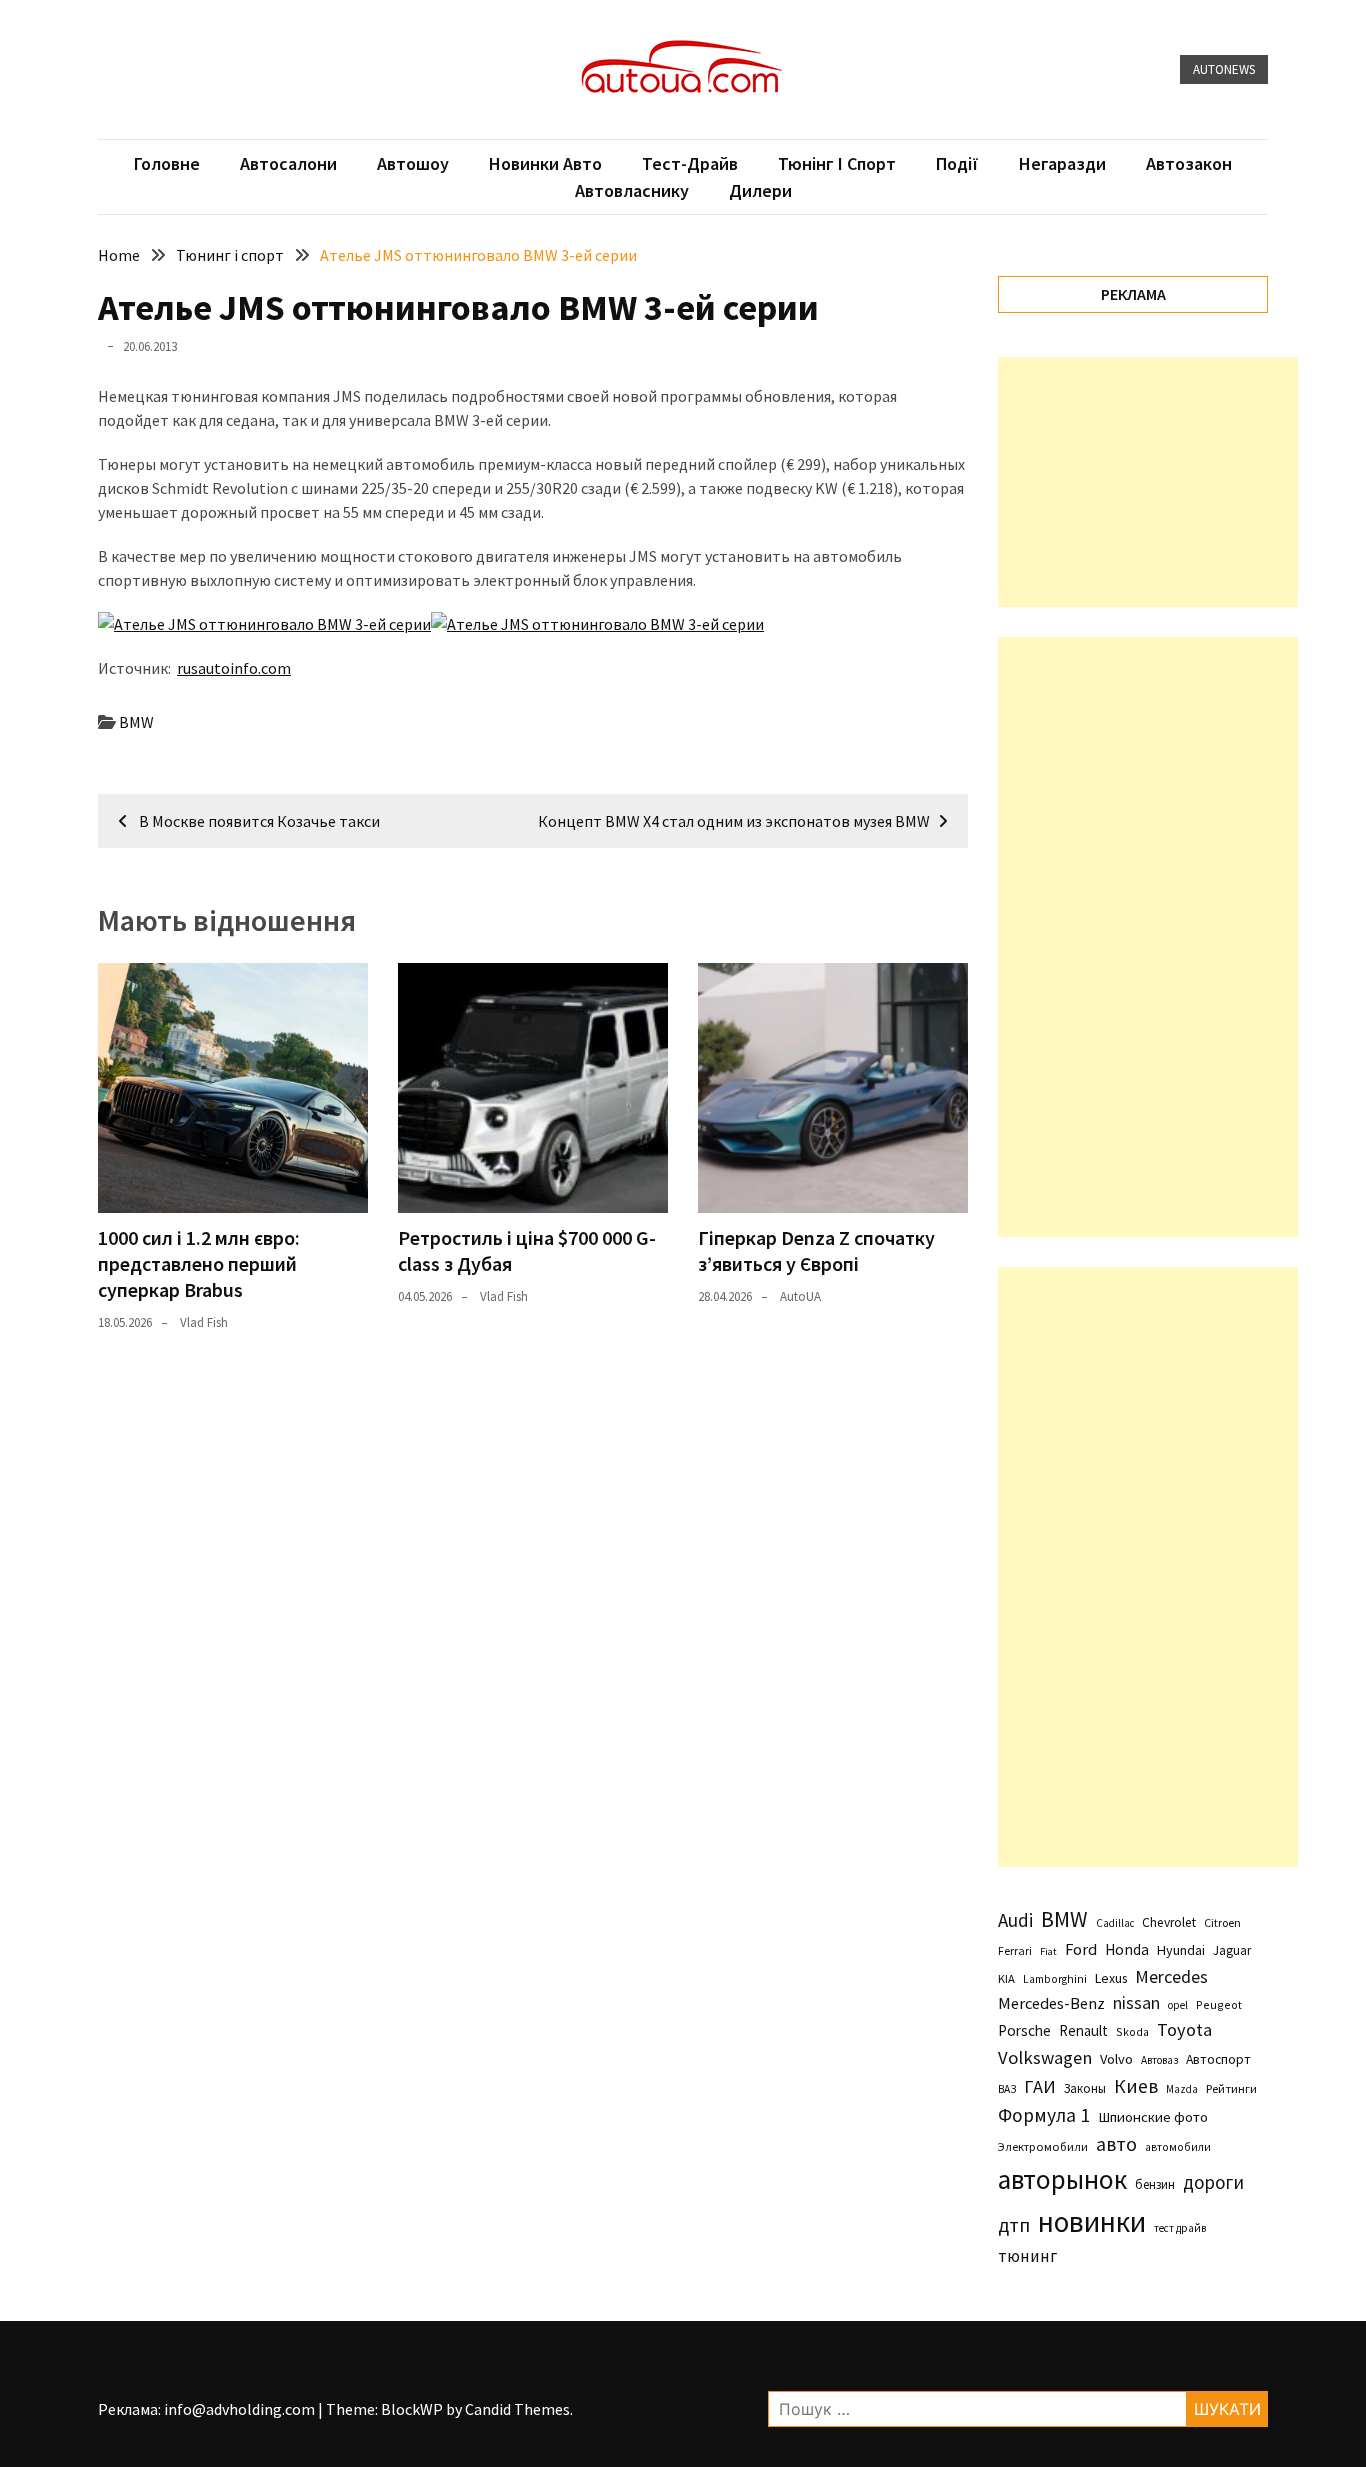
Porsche (1024, 2030)
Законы (1085, 2088)
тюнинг (1027, 2256)
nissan (1136, 2003)
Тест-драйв (690, 163)
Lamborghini (1055, 1979)
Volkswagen (1045, 2057)
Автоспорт (1218, 2059)
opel (1178, 2005)
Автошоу (413, 163)
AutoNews (1224, 69)
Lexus (1111, 1978)
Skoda (1132, 2031)
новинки (1092, 2221)
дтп (1014, 2224)
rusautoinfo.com (234, 668)
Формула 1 (1044, 2115)
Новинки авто (545, 163)
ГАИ (1040, 2086)
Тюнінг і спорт (837, 163)
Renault (1083, 2030)
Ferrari (1015, 1950)
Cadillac (1115, 1923)
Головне (167, 163)
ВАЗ (1007, 2089)
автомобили (1178, 2147)
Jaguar (1232, 1950)
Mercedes (1171, 1976)
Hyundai (1181, 1950)
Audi (1015, 1920)
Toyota (1184, 2029)
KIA (1006, 1978)
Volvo (1116, 2059)
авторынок (1062, 2179)
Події (957, 163)
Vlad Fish (204, 1322)
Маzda (1182, 2089)
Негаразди (1062, 163)
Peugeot (1219, 2004)
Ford (1081, 1949)
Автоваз (1159, 2060)
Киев (1136, 2086)
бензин (1155, 2184)
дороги (1213, 2182)
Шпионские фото (1153, 2117)
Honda (1127, 1949)
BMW (136, 722)
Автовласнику (632, 190)
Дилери (760, 190)
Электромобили (1043, 2146)
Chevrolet (1169, 1922)
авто (1116, 2144)
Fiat (1048, 1951)
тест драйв (1180, 2228)
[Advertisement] (1148, 482)
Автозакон (1189, 163)
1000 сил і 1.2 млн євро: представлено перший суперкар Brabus (199, 1263)
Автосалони (288, 163)
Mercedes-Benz (1051, 2003)
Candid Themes (517, 2409)
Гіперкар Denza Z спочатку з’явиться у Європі (816, 1250)
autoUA (800, 1296)
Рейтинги (1231, 2088)
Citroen (1222, 1922)
